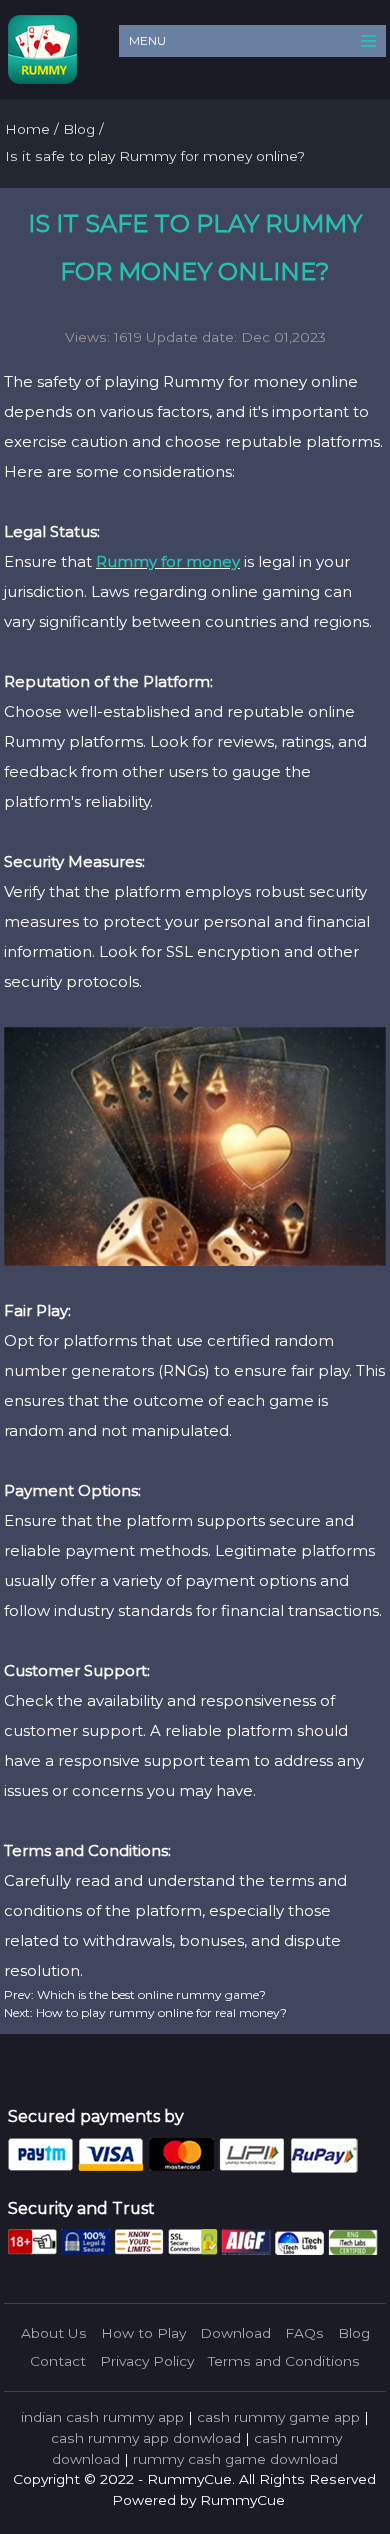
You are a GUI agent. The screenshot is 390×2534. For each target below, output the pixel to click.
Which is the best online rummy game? (150, 1994)
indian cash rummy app (102, 2417)
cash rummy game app (278, 2417)
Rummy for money (168, 561)
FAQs (304, 2333)
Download (235, 2333)
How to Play (143, 2333)
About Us (54, 2333)
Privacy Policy (147, 2361)
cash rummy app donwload (146, 2438)
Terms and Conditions (284, 2361)
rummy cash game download (235, 2459)
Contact (58, 2361)
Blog (354, 2333)
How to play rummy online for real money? (160, 2012)
